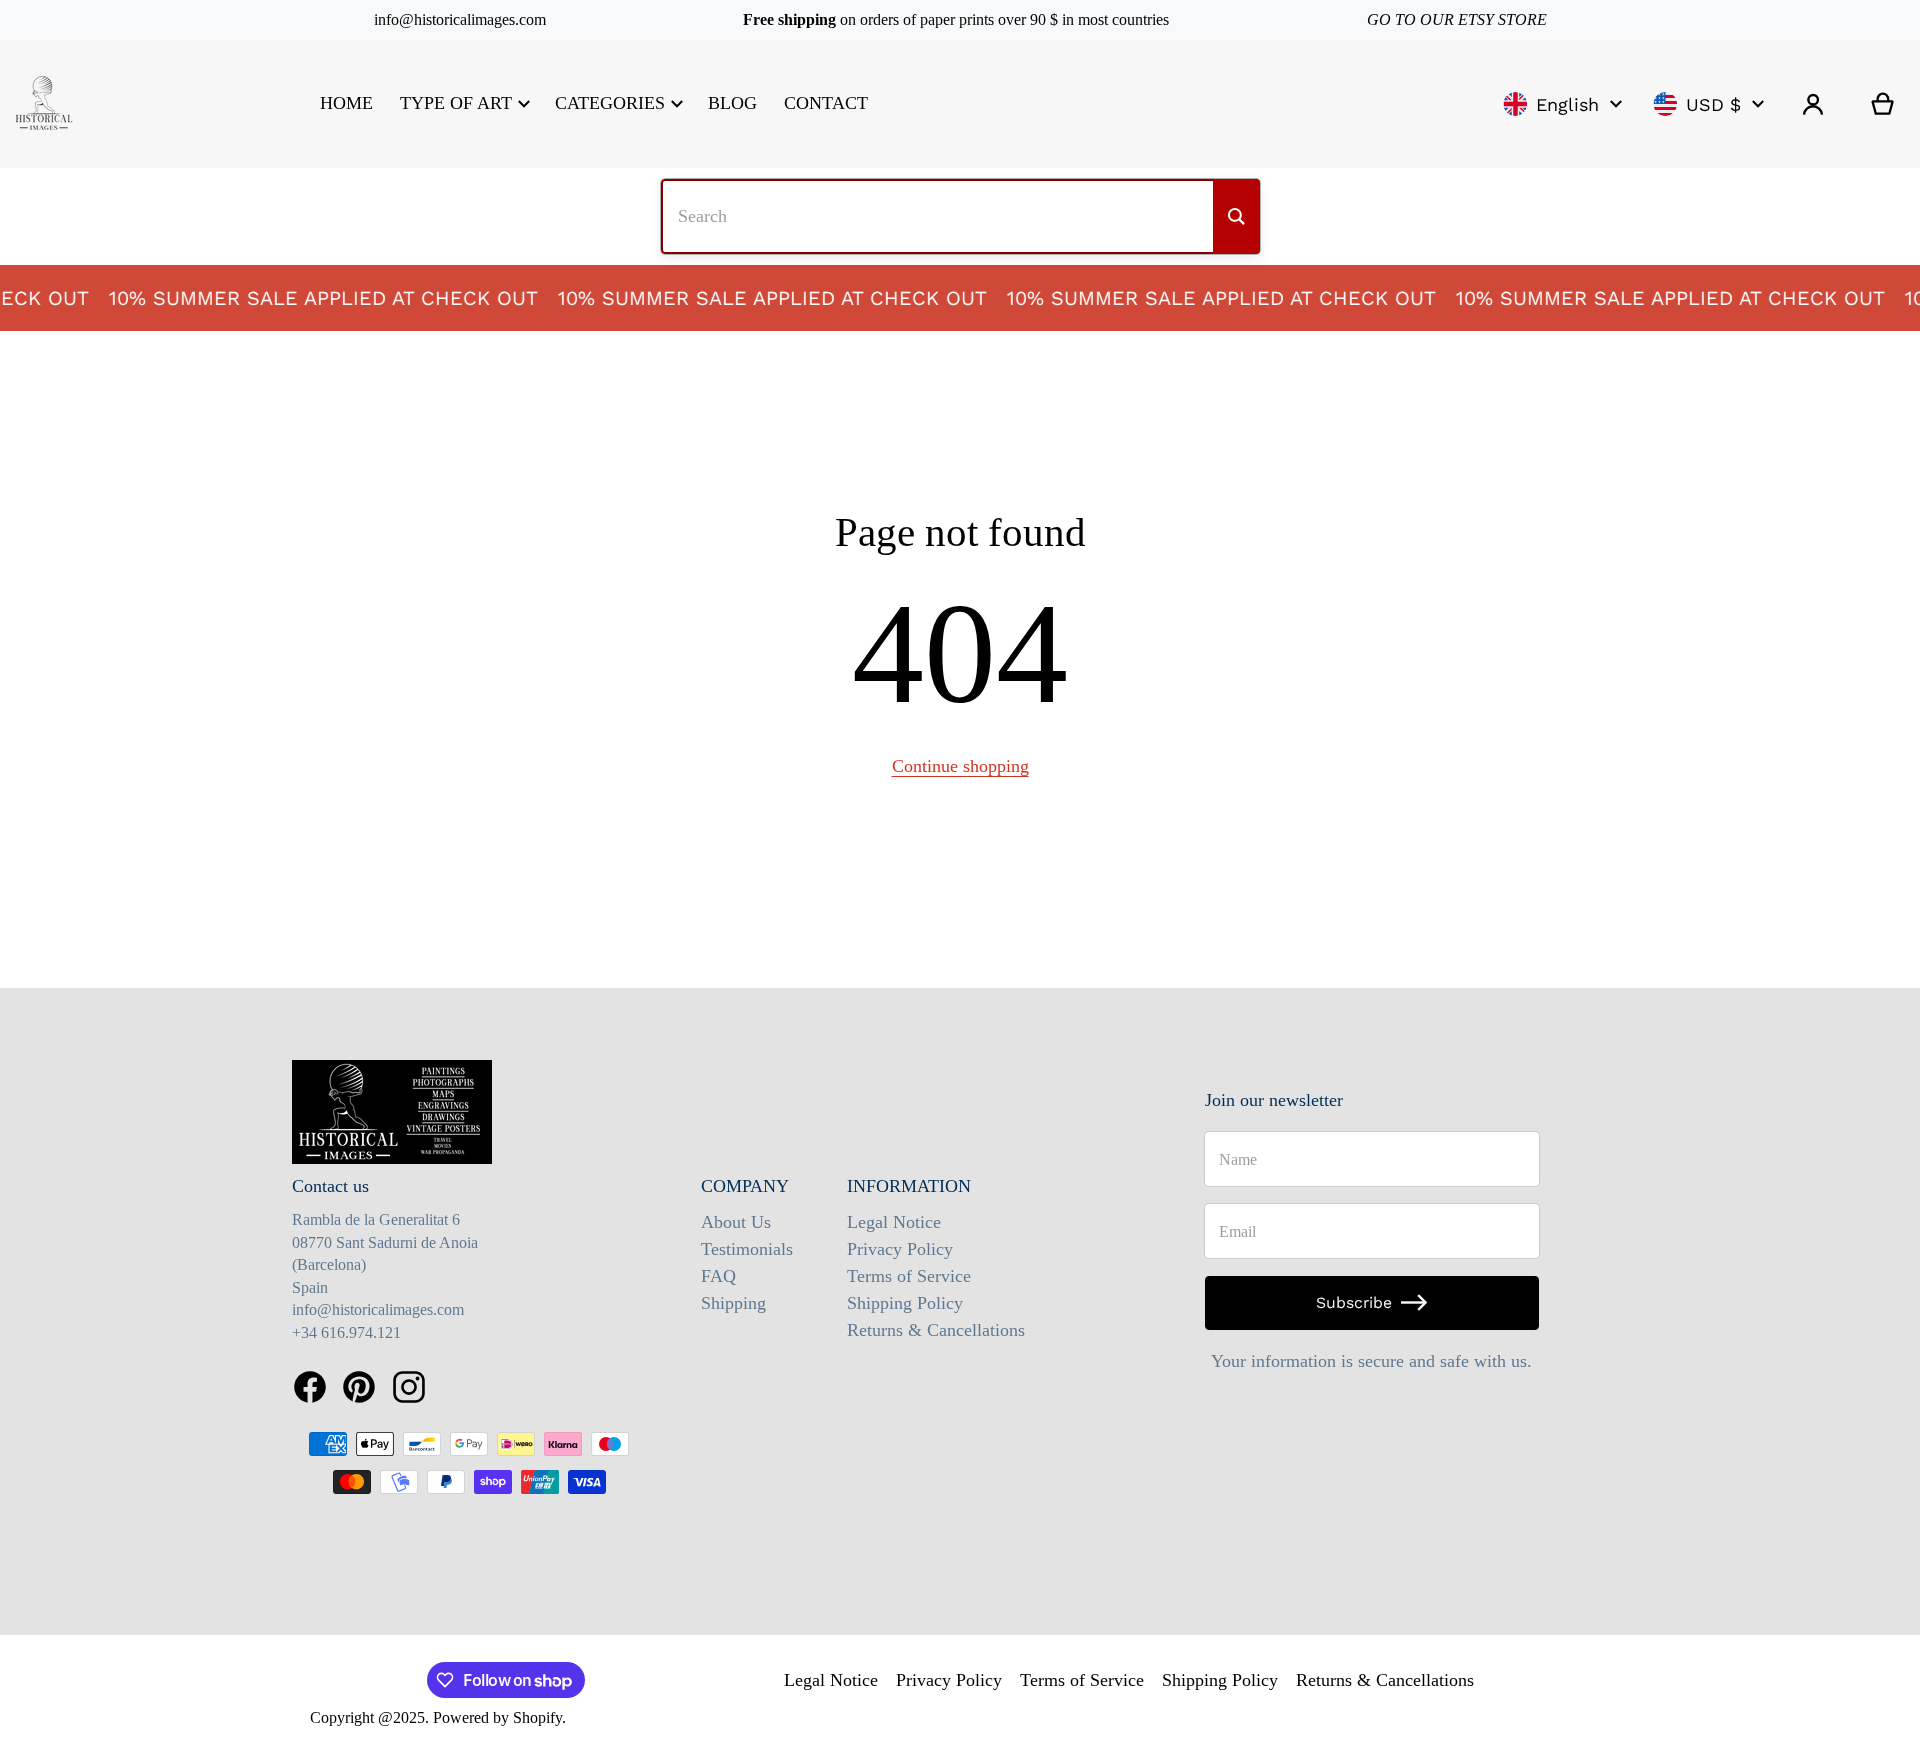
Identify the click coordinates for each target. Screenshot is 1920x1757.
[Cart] (1883, 104)
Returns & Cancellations (936, 1330)
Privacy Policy (900, 1249)
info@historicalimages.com (460, 19)
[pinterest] (359, 1387)
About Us (736, 1222)
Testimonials (747, 1249)
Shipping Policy (905, 1303)
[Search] (1236, 216)
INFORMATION (909, 1186)
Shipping (733, 1303)
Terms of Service (909, 1276)
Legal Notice (894, 1222)
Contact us (330, 1186)
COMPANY (745, 1186)
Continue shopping (960, 766)
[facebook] (310, 1387)
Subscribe (1354, 1302)
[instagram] (409, 1387)
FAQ (718, 1276)
